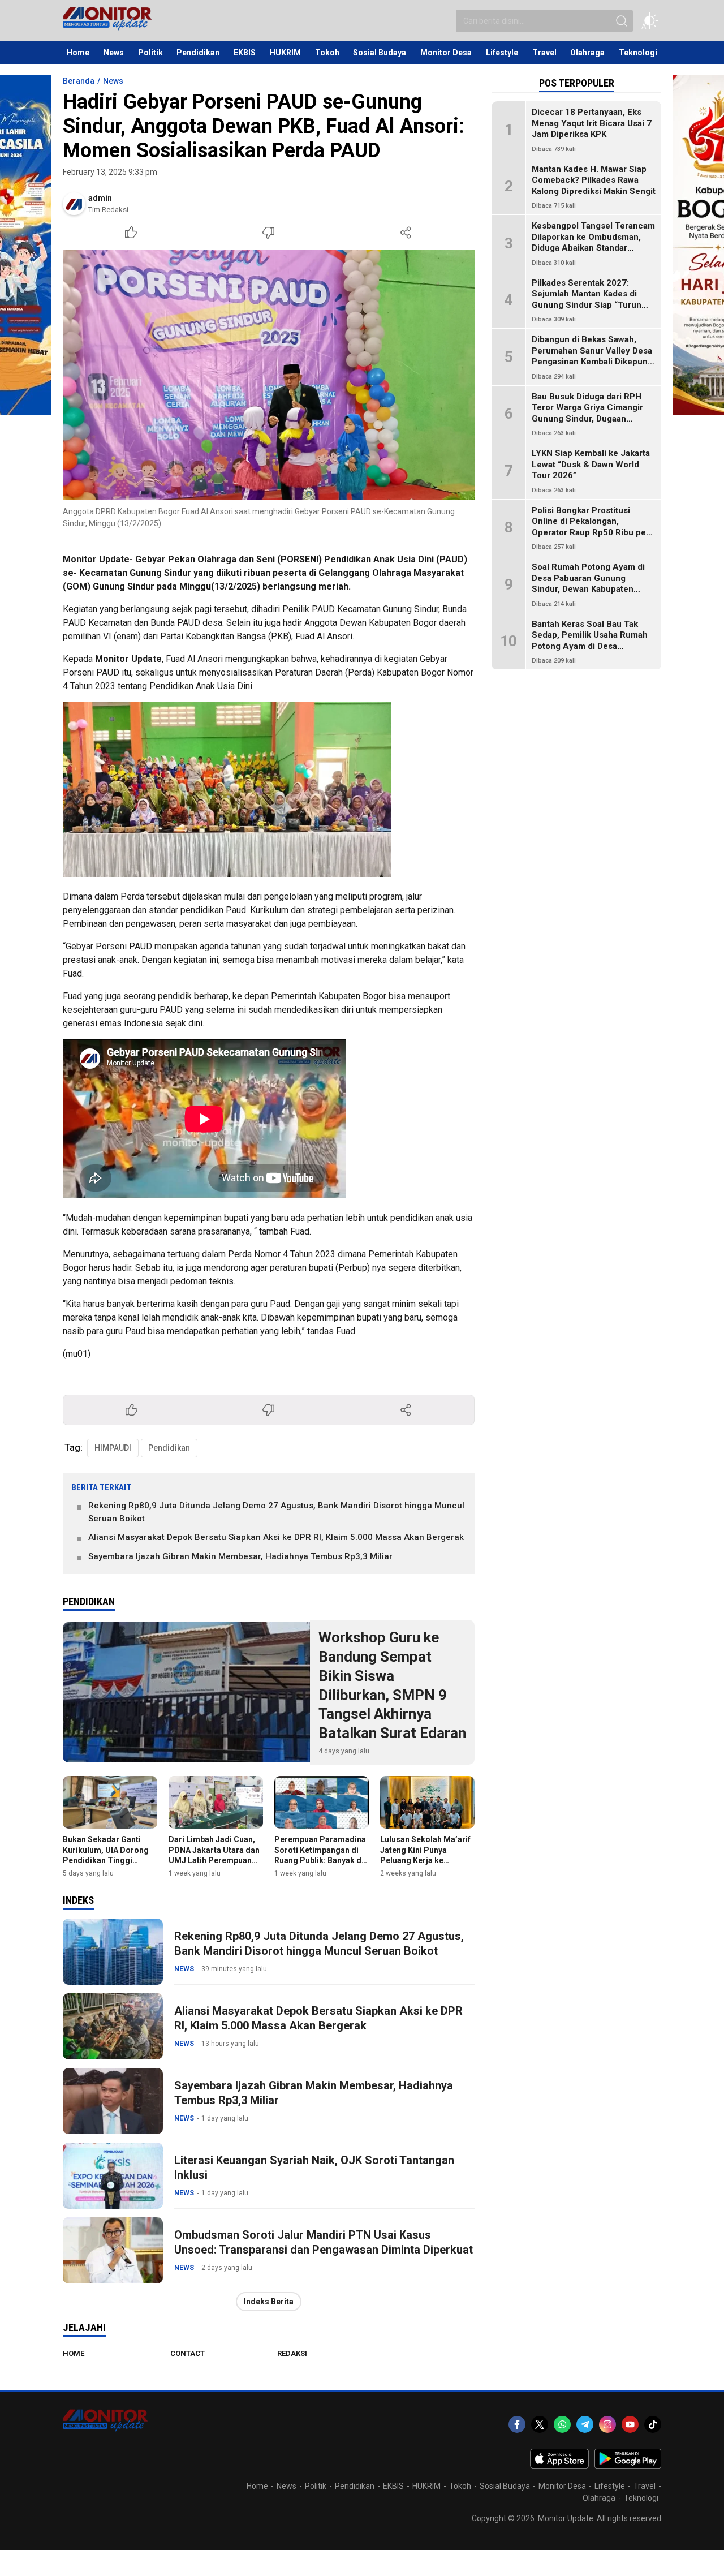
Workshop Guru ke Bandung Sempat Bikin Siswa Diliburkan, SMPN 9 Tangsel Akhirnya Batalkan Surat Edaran (392, 1685)
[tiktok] (653, 2424)
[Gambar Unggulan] (269, 375)
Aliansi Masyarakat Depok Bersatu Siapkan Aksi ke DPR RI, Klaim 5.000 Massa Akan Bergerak (276, 1537)
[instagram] (607, 2424)
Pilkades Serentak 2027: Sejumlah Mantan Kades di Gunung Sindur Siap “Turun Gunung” (587, 300)
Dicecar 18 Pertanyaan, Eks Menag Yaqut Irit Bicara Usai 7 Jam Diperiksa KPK (592, 123)
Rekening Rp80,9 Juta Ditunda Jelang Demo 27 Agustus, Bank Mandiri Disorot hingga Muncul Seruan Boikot (276, 1512)
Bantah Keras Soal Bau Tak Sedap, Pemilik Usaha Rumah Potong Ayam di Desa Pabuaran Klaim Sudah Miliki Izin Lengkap (590, 646)
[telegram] (585, 2424)
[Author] (74, 204)
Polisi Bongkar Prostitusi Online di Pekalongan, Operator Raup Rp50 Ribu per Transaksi (591, 527)
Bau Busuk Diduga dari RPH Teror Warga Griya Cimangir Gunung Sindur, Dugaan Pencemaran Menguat (587, 413)
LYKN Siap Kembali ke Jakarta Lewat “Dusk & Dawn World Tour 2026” (591, 464)
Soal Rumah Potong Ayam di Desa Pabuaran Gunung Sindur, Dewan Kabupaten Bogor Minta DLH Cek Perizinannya (588, 589)
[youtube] (630, 2424)
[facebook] (517, 2424)
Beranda (79, 81)
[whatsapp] (562, 2424)
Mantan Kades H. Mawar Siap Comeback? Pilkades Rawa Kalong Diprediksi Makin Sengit (594, 180)
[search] (622, 21)
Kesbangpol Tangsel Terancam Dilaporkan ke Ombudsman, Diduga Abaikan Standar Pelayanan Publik (593, 242)
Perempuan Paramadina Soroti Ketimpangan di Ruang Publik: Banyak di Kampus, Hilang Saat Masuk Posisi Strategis (320, 1860)
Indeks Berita (269, 2302)
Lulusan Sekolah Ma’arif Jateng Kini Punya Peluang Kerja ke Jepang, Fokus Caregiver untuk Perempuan (427, 1860)
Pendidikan (169, 1448)
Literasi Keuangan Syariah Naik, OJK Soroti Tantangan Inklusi (314, 2168)
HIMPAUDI (113, 1448)
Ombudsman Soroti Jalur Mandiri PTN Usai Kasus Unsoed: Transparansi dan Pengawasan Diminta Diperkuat (324, 2242)
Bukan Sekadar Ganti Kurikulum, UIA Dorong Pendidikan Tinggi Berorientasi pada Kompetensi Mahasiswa (107, 1860)
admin (100, 198)
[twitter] (540, 2424)
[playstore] (628, 2466)
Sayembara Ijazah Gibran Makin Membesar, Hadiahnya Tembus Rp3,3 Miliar (240, 1556)
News (113, 81)
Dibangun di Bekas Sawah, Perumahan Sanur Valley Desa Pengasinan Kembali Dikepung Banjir (592, 356)
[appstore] (559, 2466)
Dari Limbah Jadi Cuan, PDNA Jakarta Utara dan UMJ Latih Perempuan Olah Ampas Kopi (214, 1855)
